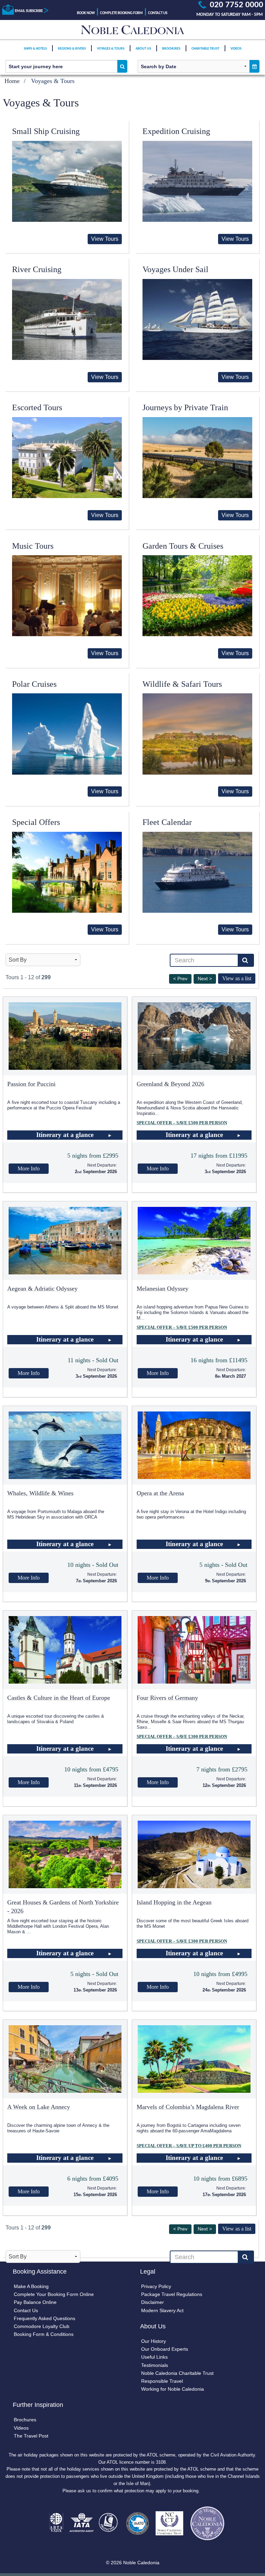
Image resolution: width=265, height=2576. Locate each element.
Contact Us (158, 13)
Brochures (171, 49)
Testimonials (155, 2365)
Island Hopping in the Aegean (174, 1902)
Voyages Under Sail (175, 269)
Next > (205, 979)
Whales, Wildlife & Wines (40, 1493)
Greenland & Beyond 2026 (170, 1084)
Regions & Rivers (72, 49)
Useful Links (154, 2357)
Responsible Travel (162, 2381)
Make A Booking (31, 2286)
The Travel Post (31, 2436)
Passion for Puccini (31, 1084)
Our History (154, 2341)
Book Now (86, 13)
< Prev (180, 979)
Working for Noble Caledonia (173, 2389)
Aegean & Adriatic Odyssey (42, 1289)
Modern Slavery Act (162, 2310)
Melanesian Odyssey (163, 1289)
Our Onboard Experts (165, 2349)
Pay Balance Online (35, 2302)
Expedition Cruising (176, 131)
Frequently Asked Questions (45, 2318)
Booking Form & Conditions (44, 2334)
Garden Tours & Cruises (183, 546)
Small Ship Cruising (46, 131)
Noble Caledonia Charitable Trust (177, 2373)
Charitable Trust (205, 49)
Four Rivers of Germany (167, 1698)
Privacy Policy (156, 2286)
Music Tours (33, 546)
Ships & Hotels (35, 49)
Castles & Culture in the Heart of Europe (59, 1698)
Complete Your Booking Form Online (54, 2294)
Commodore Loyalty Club (42, 2326)
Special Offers (36, 822)
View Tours (105, 239)
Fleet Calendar (167, 822)
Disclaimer (153, 2302)
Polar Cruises (34, 684)
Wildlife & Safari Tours (182, 684)
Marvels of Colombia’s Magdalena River (188, 2107)
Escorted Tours (37, 407)
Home (12, 81)
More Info (29, 1168)
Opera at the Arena (160, 1493)
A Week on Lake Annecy (39, 2107)
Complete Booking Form (121, 13)
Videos (236, 49)
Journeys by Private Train (185, 407)
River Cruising (37, 269)
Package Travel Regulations (172, 2294)
